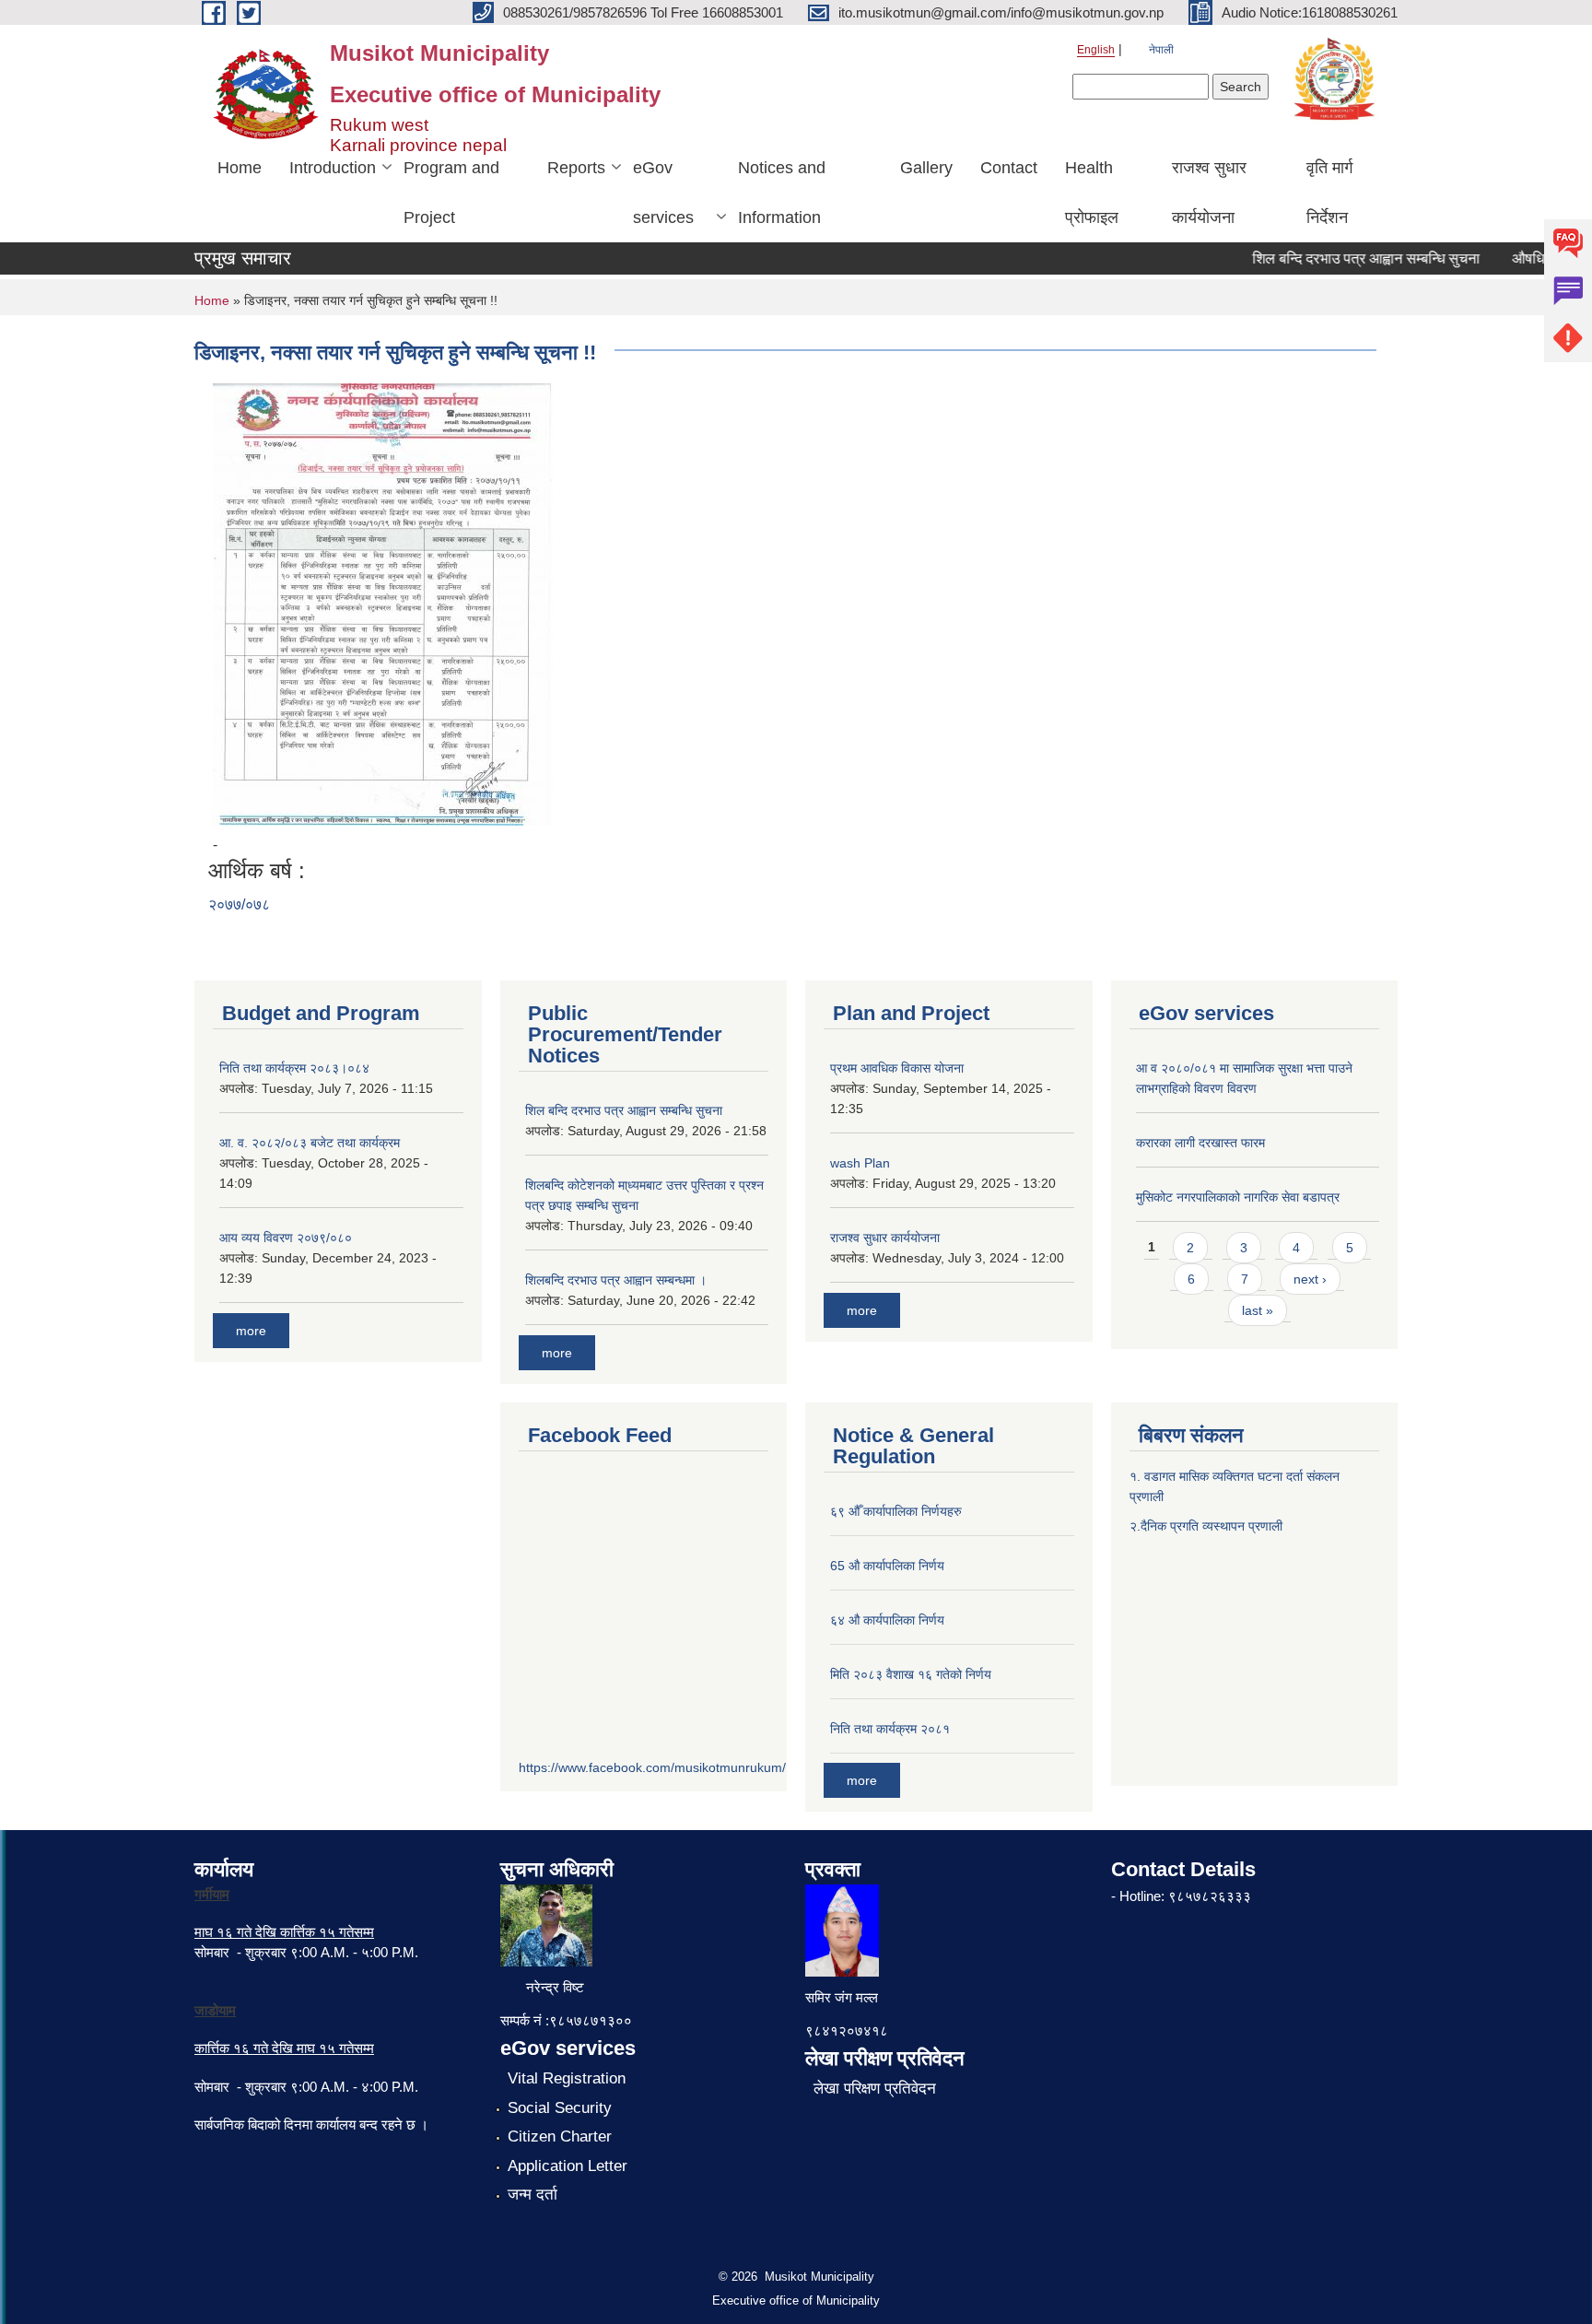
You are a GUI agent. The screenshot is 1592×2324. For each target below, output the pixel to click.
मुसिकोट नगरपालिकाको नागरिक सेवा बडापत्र (1238, 1197)
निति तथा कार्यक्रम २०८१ (890, 1729)
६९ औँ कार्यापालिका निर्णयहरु (896, 1511)
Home (240, 168)
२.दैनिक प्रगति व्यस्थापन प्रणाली (1206, 1526)
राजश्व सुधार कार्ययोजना (1209, 193)
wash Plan (860, 1163)
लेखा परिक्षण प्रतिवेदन (875, 2089)
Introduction (333, 168)
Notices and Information (782, 193)
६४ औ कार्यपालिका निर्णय (887, 1620)
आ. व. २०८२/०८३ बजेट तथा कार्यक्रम (310, 1143)
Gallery (926, 168)
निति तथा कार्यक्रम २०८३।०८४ (294, 1068)
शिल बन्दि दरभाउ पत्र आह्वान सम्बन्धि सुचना (1342, 258)
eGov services (663, 193)
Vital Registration (567, 2078)
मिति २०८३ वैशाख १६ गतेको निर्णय (911, 1674)
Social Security (560, 2108)
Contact (1009, 168)
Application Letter (568, 2166)
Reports (576, 168)
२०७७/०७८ (239, 904)
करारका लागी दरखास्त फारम (1200, 1143)
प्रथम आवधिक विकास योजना (897, 1068)
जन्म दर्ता (533, 2195)
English (1096, 50)
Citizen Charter (560, 2136)
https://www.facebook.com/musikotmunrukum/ (652, 1767)
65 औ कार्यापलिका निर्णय (887, 1566)
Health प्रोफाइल (1092, 193)
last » (1258, 1310)
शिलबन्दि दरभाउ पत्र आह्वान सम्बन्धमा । (616, 1280)
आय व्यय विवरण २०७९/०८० (286, 1238)
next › (1310, 1279)
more (251, 1331)
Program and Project (451, 193)
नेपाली (1161, 50)
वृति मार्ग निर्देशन (1329, 193)
